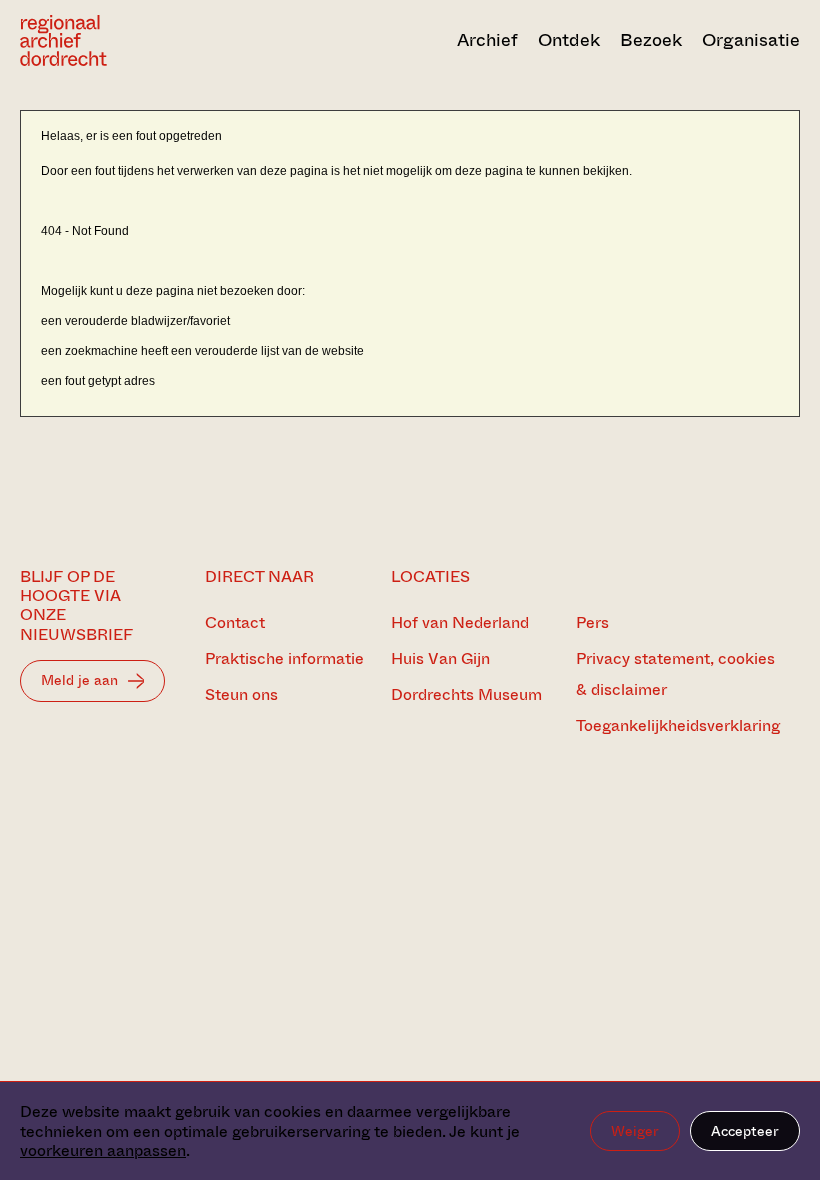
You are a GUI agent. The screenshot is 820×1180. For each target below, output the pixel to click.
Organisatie (751, 40)
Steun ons (241, 694)
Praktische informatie (284, 658)
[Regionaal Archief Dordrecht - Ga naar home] (137, 40)
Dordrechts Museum (466, 694)
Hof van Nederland (460, 622)
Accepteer (745, 1131)
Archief (487, 40)
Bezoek (651, 40)
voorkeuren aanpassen (103, 1150)
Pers (592, 622)
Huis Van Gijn (440, 658)
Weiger (635, 1131)
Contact (235, 622)
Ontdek (569, 40)
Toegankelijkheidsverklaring (678, 725)
